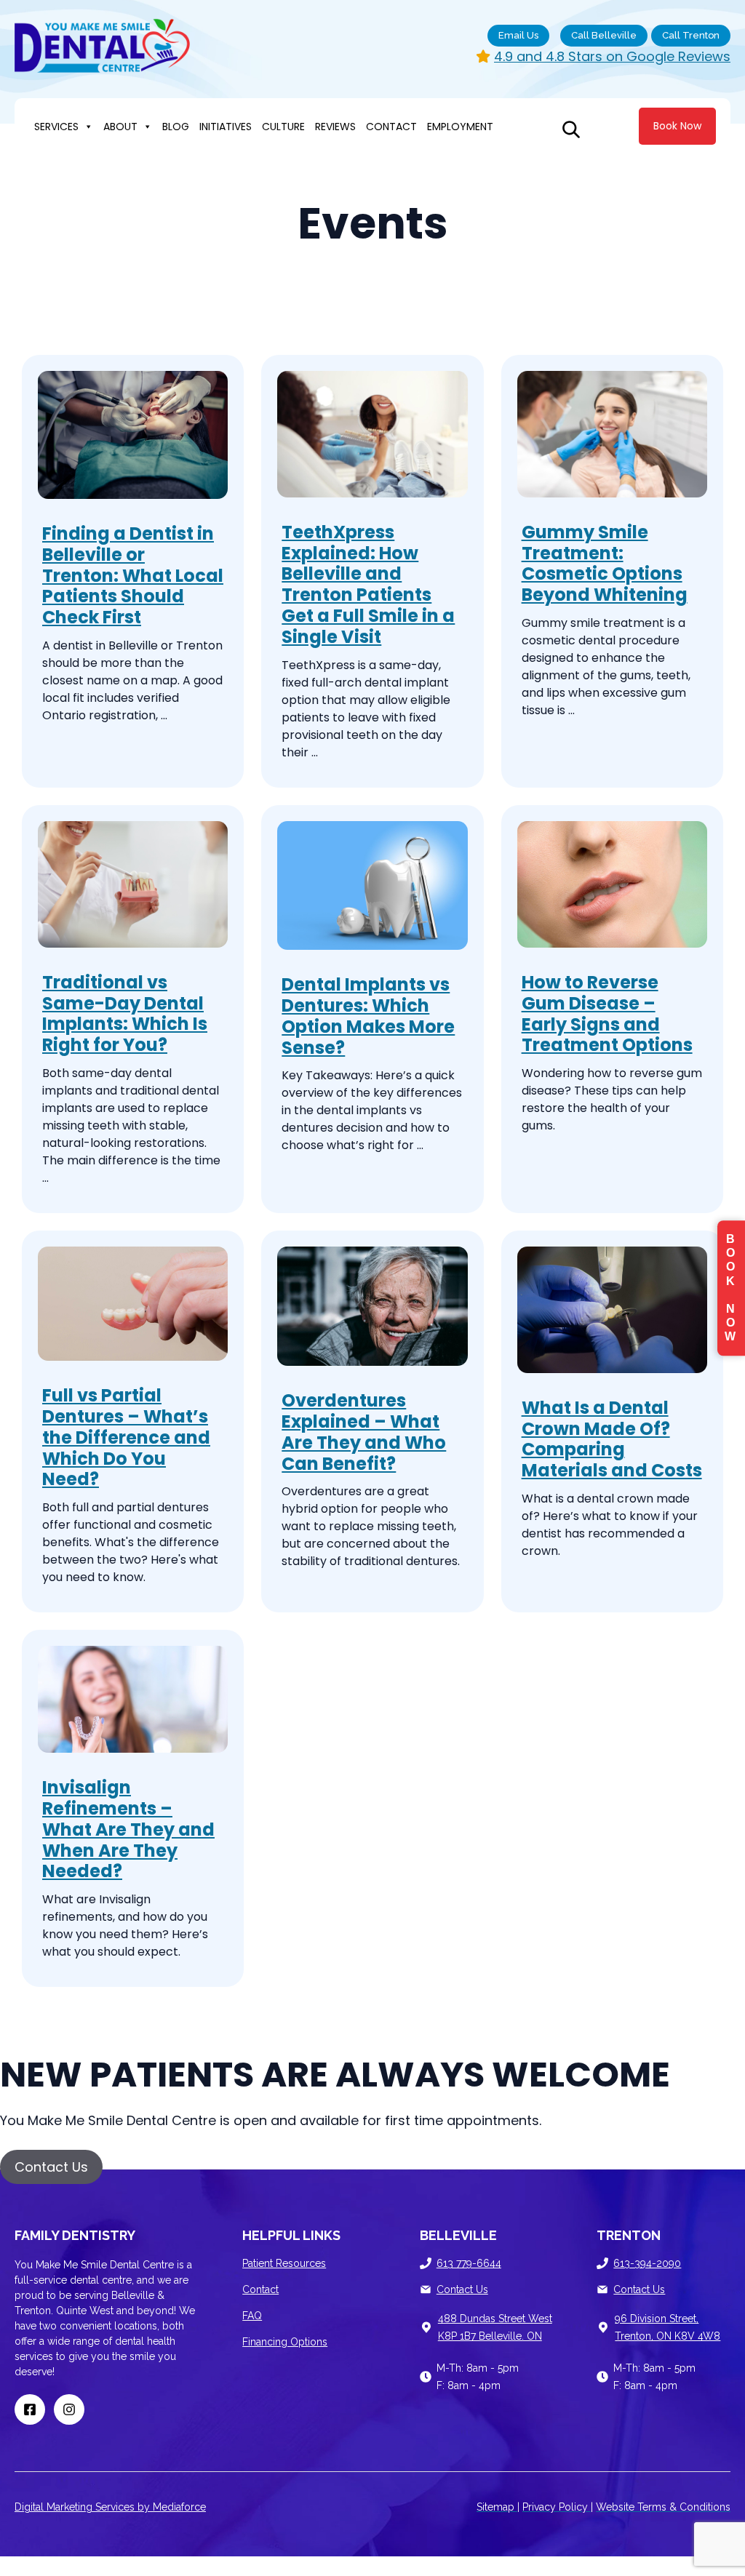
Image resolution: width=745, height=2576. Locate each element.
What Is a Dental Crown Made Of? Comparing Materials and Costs (612, 1439)
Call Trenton (691, 35)
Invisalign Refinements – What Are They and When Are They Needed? (128, 1829)
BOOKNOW (731, 1288)
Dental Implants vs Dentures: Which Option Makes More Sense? (368, 1016)
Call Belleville (604, 35)
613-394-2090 (647, 2263)
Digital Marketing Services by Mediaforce (110, 2507)
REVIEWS (335, 127)
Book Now (677, 126)
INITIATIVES (226, 127)
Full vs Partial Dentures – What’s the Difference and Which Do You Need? (126, 1437)
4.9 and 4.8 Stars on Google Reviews (612, 56)
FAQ (252, 2316)
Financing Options (285, 2342)
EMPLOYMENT (460, 127)
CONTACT (391, 127)
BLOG (176, 127)
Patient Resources (284, 2263)
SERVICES (56, 127)
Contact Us (462, 2289)
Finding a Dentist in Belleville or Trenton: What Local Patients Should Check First (133, 575)
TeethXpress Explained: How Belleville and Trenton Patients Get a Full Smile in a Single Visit (368, 584)
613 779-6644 (469, 2263)
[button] (51, 2167)
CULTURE (283, 127)
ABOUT (120, 127)
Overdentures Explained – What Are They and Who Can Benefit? (364, 1432)
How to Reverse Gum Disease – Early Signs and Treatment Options (607, 1013)
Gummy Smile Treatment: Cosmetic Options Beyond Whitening (605, 563)
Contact (260, 2289)
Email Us (518, 35)
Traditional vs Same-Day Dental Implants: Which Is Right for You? (125, 1013)
